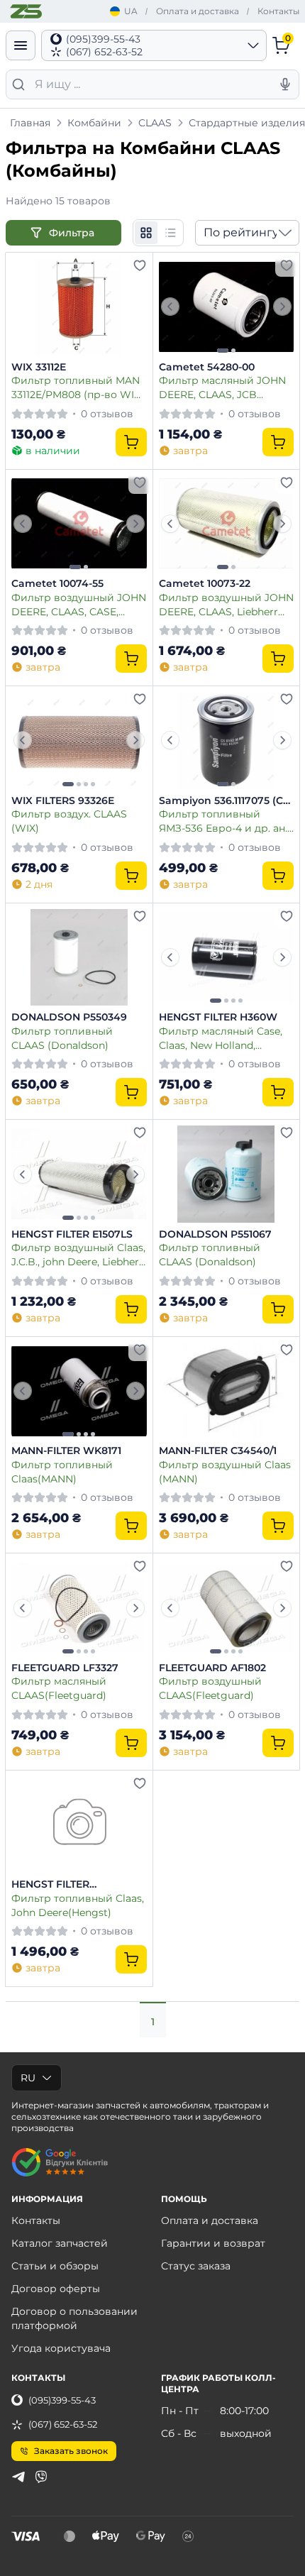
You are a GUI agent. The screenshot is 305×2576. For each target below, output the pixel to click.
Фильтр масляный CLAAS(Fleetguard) (59, 1688)
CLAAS (155, 123)
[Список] (170, 233)
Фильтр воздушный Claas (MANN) (225, 1471)
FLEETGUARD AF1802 (212, 1668)
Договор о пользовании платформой (74, 2318)
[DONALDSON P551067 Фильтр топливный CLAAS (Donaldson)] (227, 1174)
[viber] (41, 2477)
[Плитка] (146, 233)
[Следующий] (282, 307)
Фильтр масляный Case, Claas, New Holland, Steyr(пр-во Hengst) (221, 1038)
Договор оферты (56, 2289)
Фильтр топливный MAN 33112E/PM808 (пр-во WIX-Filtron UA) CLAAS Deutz (78, 387)
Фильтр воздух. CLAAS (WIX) (69, 821)
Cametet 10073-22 (205, 584)
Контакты (278, 11)
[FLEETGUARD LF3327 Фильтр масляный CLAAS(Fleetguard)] (79, 1608)
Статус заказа (196, 2266)
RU (28, 2078)
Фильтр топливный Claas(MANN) (62, 1471)
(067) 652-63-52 (63, 2424)
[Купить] (131, 442)
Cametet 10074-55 (57, 584)
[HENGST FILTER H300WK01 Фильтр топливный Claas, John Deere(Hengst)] (79, 1825)
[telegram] (18, 2477)
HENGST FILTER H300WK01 (50, 1885)
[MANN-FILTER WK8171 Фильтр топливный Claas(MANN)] (79, 1391)
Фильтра (73, 233)
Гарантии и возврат (213, 2243)
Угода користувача (61, 2348)
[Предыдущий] (170, 307)
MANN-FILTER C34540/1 (218, 1451)
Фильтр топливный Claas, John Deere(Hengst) (78, 1905)
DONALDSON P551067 (215, 1234)
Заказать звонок (71, 2451)
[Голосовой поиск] (285, 84)
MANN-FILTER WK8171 (66, 1451)
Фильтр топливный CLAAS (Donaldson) (62, 1038)
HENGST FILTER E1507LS (72, 1234)
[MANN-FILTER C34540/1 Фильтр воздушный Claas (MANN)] (227, 1391)
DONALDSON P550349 (69, 1017)
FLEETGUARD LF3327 (65, 1668)
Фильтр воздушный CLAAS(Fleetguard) (210, 1688)
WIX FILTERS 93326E (63, 801)
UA (131, 11)
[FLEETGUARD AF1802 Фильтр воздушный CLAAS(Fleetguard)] (227, 1608)
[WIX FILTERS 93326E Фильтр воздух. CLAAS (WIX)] (79, 741)
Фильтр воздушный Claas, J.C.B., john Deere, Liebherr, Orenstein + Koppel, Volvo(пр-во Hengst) (78, 1254)
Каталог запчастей (60, 2243)
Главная (30, 123)
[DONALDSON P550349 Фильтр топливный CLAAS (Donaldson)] (79, 958)
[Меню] (21, 45)
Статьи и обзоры (55, 2266)
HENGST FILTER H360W (218, 1017)
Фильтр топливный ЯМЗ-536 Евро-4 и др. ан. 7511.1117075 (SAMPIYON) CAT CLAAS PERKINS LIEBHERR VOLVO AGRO (223, 821)
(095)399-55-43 (62, 2400)
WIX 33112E (39, 367)
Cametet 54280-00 (207, 367)
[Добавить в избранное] (140, 265)
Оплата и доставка (198, 11)
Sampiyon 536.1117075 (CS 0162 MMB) (224, 801)
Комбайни (94, 123)
